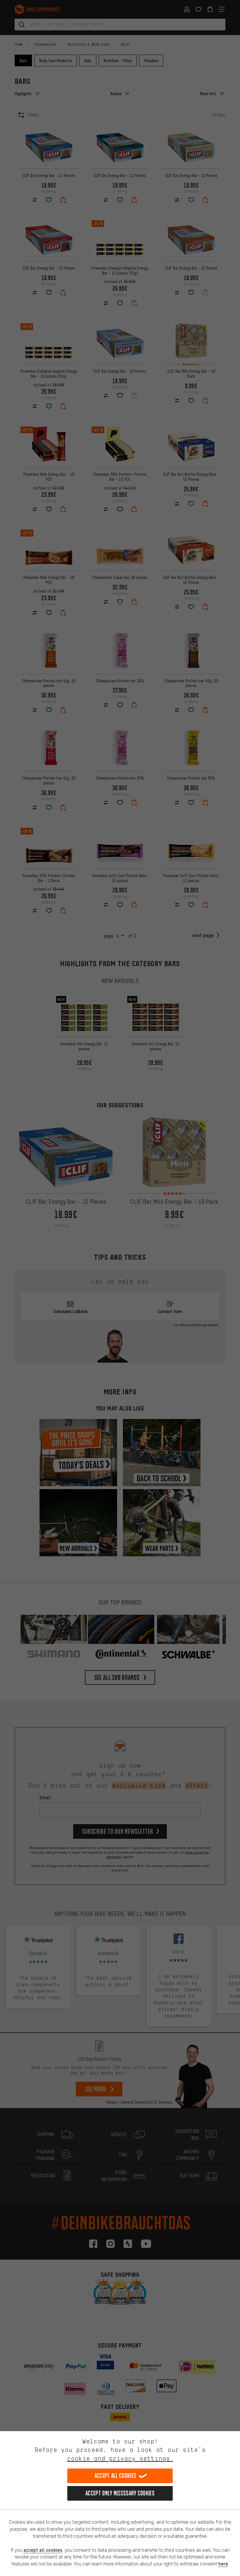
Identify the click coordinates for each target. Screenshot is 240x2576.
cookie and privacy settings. (120, 2458)
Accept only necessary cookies (120, 2493)
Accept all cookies (115, 2476)
